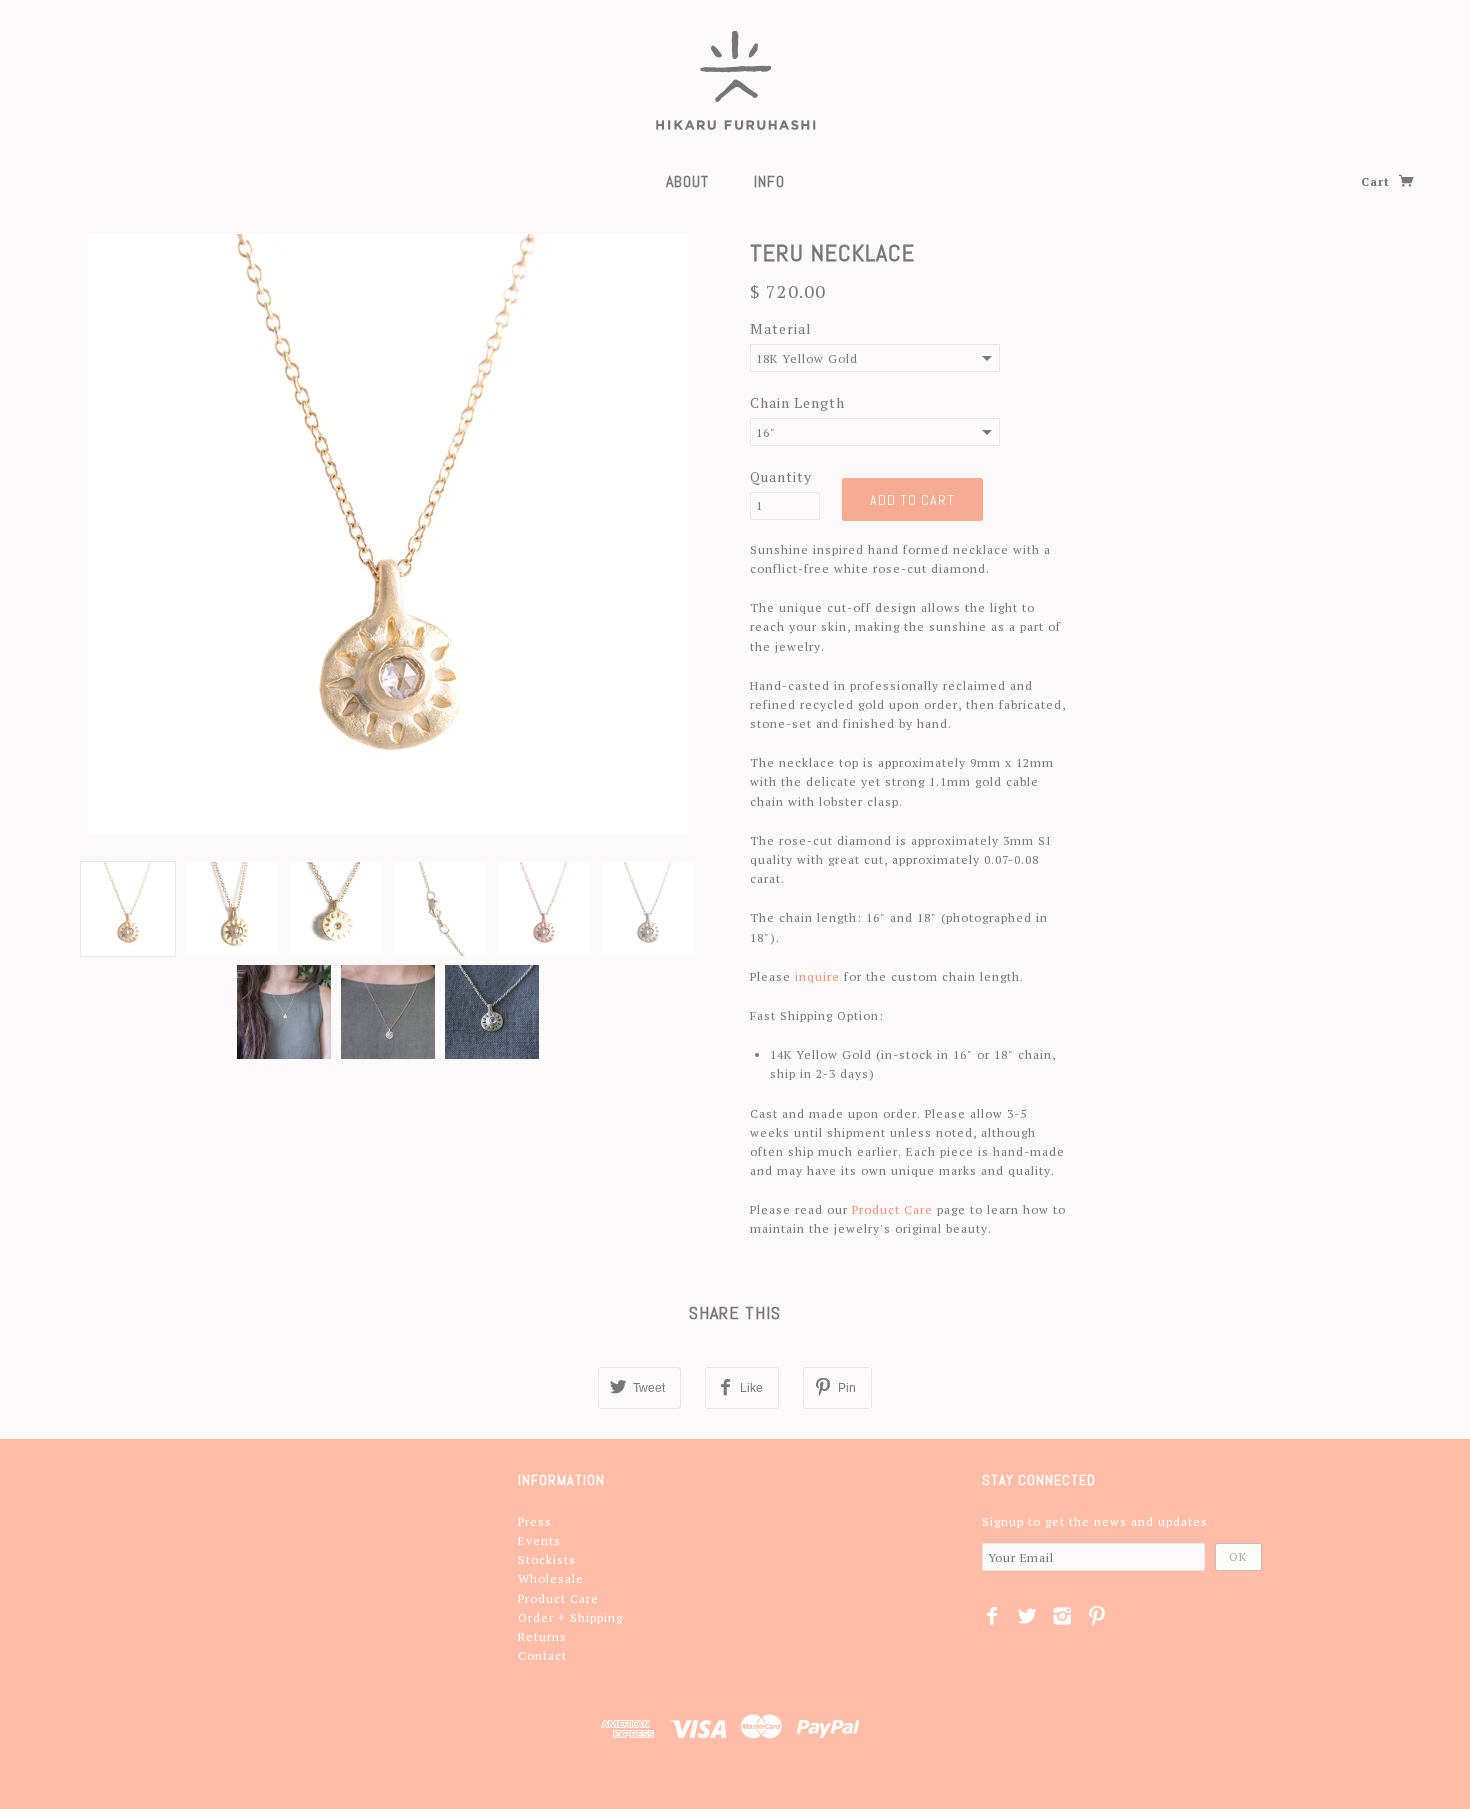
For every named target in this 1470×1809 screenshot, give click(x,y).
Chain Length (797, 402)
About (687, 181)
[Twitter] (1027, 1616)
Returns (542, 1636)
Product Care (892, 1209)
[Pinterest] (1097, 1616)
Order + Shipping (570, 1617)
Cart (1377, 181)
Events (539, 1540)
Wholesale (551, 1578)
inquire (817, 976)
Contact (542, 1655)
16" (766, 432)
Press (535, 1521)
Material (781, 328)
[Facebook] (992, 1616)
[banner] (735, 80)
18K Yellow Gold (807, 358)
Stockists (547, 1559)
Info (769, 181)
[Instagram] (1062, 1616)
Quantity (781, 476)
